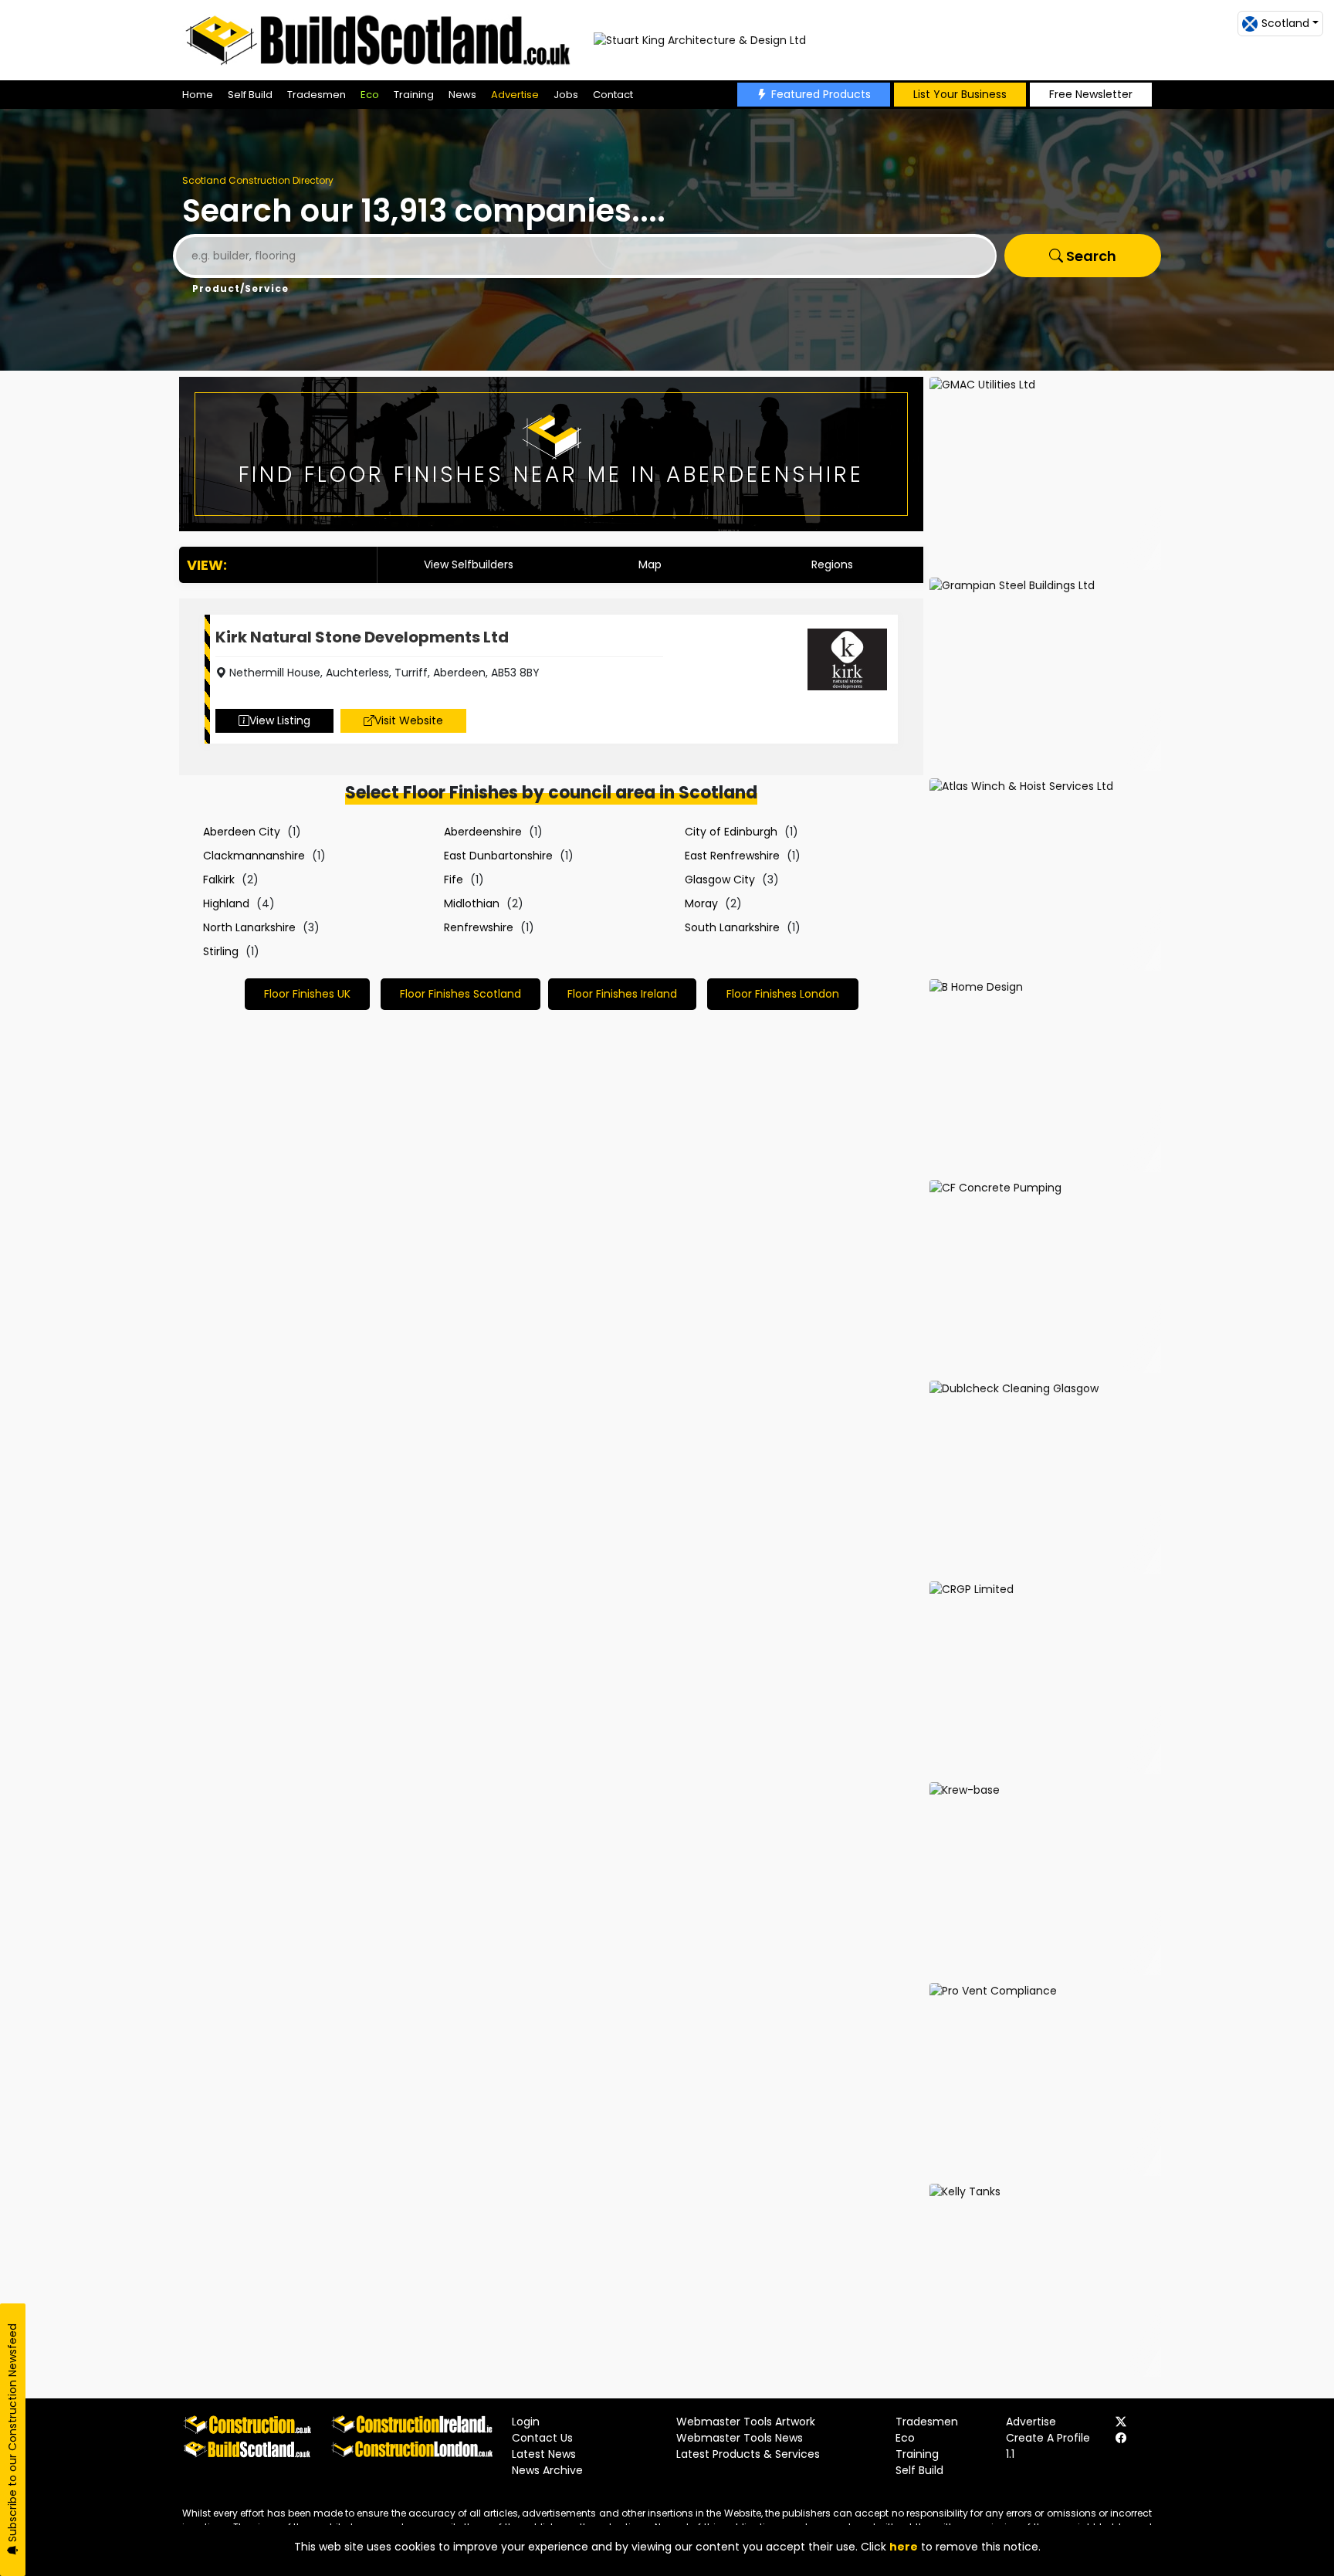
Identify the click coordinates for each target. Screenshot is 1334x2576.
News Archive (547, 2470)
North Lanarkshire (249, 927)
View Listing (280, 720)
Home (198, 95)
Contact (613, 95)
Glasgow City (720, 880)
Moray (701, 903)
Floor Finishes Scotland (460, 994)
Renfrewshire (479, 927)
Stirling (221, 951)
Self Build (250, 95)
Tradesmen (317, 95)
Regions (832, 564)
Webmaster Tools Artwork (746, 2422)
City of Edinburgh (731, 832)
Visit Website (409, 720)
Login (526, 2422)
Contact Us (542, 2438)
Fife (454, 880)
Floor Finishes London (783, 994)
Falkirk (219, 880)
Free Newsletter (1091, 94)
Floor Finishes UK (307, 994)
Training (414, 95)
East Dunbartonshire (498, 856)
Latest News (544, 2454)
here (904, 2547)
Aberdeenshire (483, 832)
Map (650, 564)
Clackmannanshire (254, 856)
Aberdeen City (242, 832)
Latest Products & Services (748, 2454)
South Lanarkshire (732, 927)
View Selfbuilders (469, 564)
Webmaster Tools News (740, 2438)
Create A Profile (1048, 2438)
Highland (226, 903)
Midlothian (472, 903)
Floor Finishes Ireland (622, 994)
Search (1090, 256)
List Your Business (960, 94)
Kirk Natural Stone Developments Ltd (362, 637)
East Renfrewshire (732, 856)
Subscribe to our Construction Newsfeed (12, 2434)
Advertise (515, 95)
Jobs (566, 95)
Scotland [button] (1285, 23)
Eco (370, 95)
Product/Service (240, 288)
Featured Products (821, 94)
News (462, 95)
